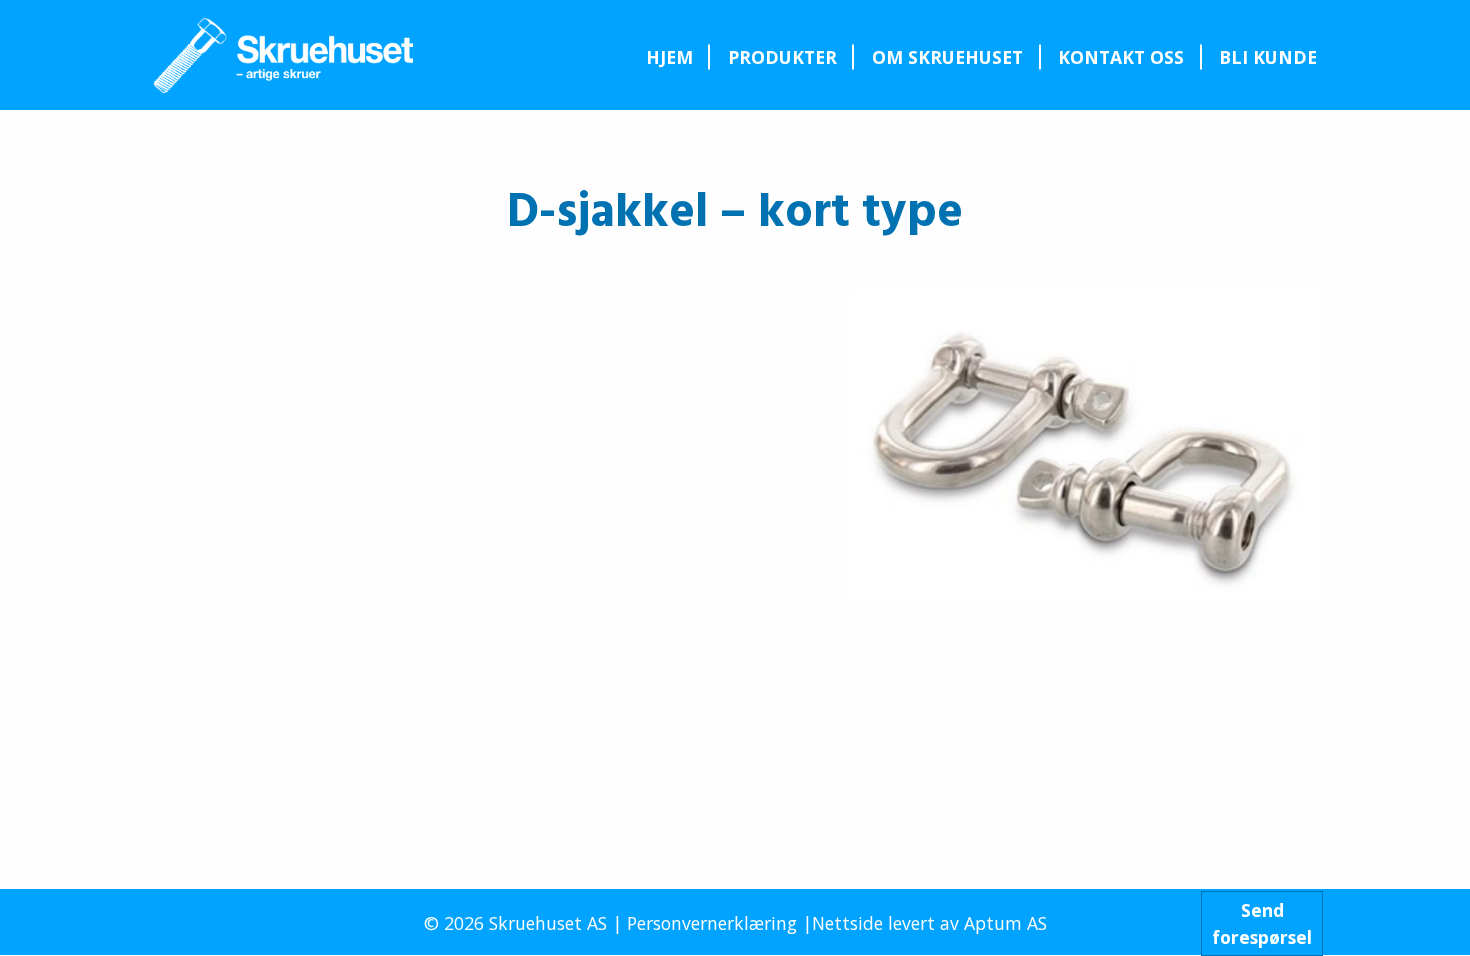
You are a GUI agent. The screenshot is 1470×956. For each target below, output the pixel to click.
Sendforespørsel (1262, 923)
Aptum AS (1005, 923)
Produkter (782, 57)
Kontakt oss (1121, 57)
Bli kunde (1268, 57)
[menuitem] (669, 57)
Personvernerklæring (712, 923)
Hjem (669, 57)
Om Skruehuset (947, 57)
